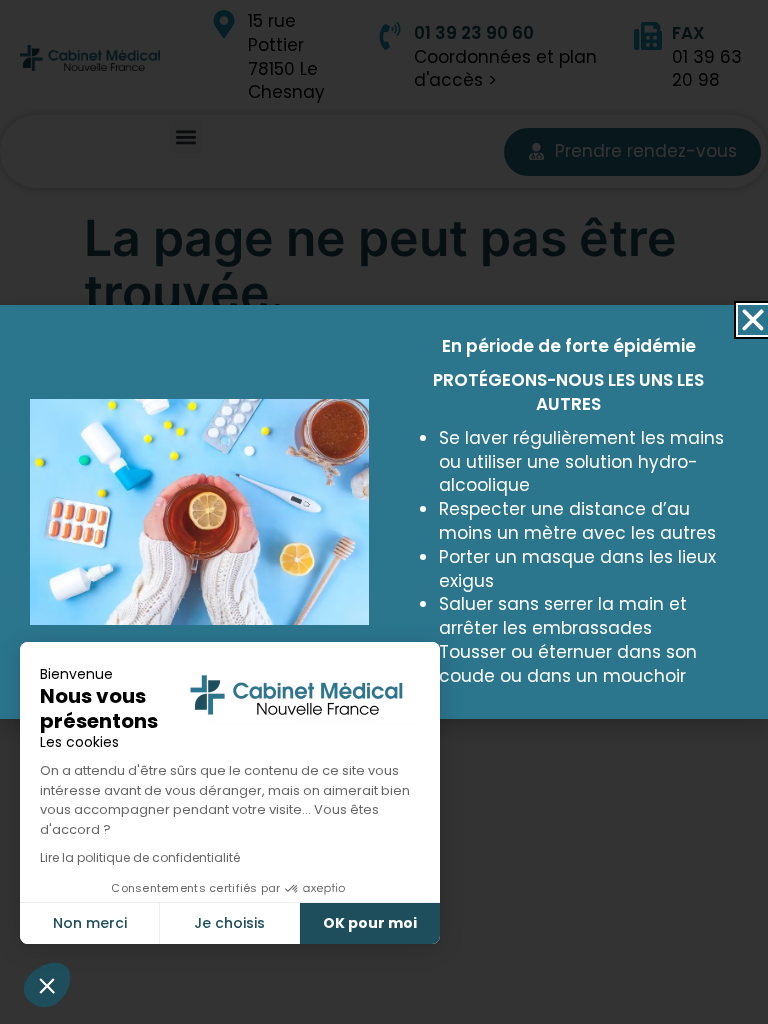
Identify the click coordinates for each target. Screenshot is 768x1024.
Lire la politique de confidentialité (140, 857)
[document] (384, 512)
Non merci (90, 923)
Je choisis (229, 923)
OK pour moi (370, 923)
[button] (47, 985)
